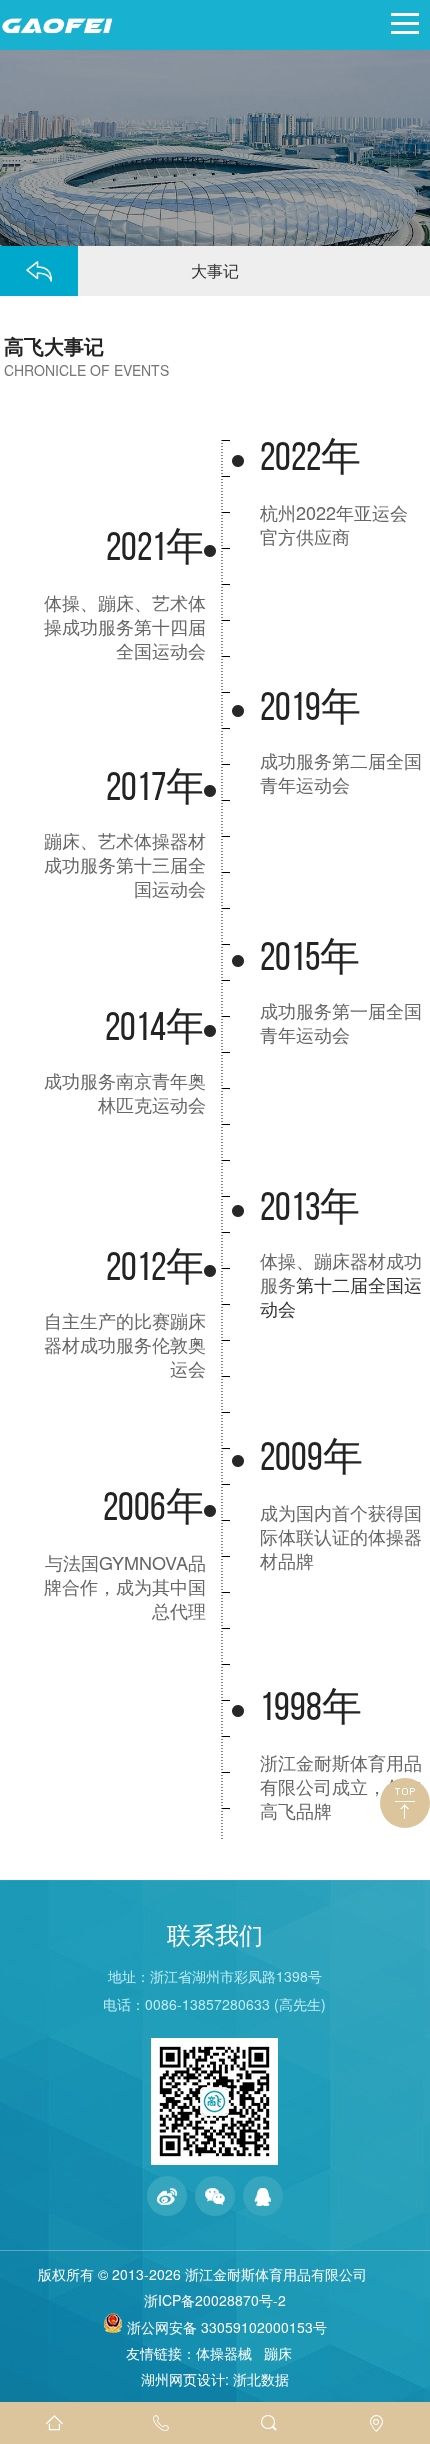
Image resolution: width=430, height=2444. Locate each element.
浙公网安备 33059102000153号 (225, 2327)
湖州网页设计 (183, 2379)
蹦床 (278, 2353)
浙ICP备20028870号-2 (215, 2300)
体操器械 (224, 2353)
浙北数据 (261, 2379)
